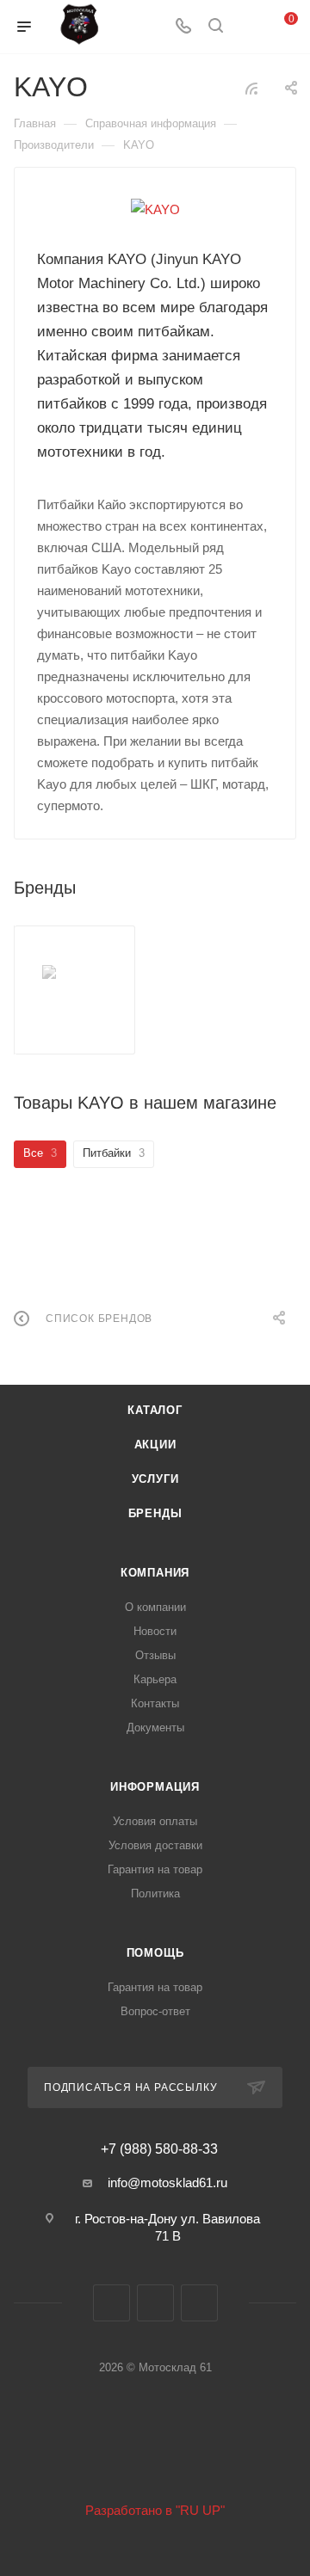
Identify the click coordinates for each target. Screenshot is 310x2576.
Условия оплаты (155, 1821)
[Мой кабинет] (248, 27)
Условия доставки (155, 1845)
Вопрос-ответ (155, 2011)
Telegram (112, 2303)
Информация (155, 1787)
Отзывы (155, 1655)
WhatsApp (199, 2303)
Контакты (155, 1703)
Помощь (155, 1953)
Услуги (155, 1479)
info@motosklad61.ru (167, 2183)
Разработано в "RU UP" (155, 2510)
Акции (155, 1445)
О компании (155, 1607)
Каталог (155, 1410)
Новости (155, 1631)
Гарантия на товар (155, 1869)
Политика (155, 1894)
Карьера (155, 1679)
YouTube (155, 2303)
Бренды (155, 1513)
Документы (155, 1728)
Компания (155, 1573)
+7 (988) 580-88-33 (159, 2149)
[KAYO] (155, 209)
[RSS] (251, 88)
